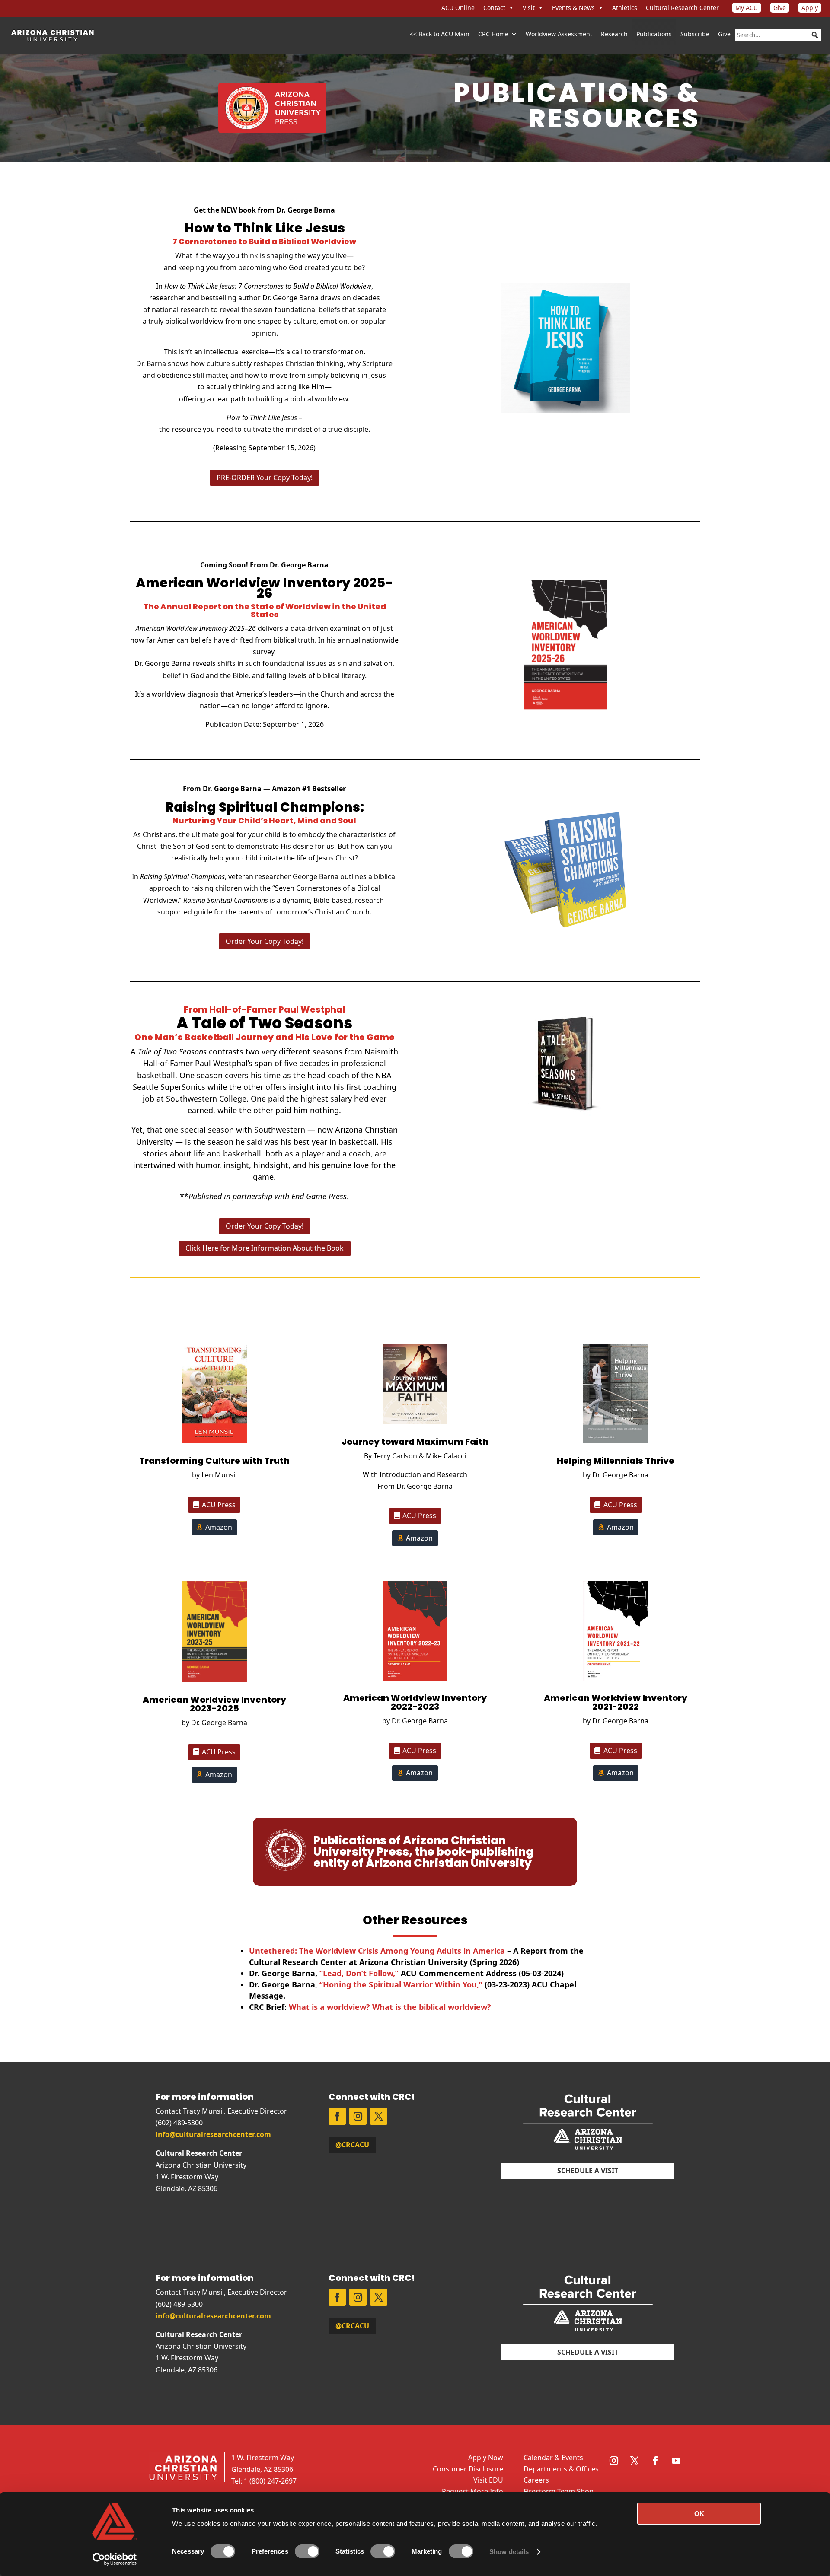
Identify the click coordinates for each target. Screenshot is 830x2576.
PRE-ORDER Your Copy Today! (265, 478)
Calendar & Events (553, 2458)
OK (699, 2514)
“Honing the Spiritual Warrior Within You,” (401, 1984)
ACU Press (219, 1505)
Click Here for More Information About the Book (265, 1248)
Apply (810, 8)
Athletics (625, 8)
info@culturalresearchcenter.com (213, 2134)
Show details (509, 2552)
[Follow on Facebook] (337, 2116)
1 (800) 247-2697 (270, 2481)
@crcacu (352, 2145)
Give (780, 8)
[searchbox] (778, 35)
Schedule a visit (588, 2171)
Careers (536, 2480)
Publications (654, 34)
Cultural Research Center (682, 8)
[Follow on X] (379, 2116)
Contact (494, 8)
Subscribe (695, 34)
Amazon (219, 1527)
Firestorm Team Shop (559, 2491)
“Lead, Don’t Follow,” (360, 1973)
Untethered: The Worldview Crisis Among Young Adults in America (377, 1951)
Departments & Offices (561, 2469)
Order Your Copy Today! (265, 941)
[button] (815, 35)
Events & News (573, 8)
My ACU (747, 8)
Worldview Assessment (559, 34)
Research (614, 34)
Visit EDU (488, 2480)
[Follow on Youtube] (676, 2461)
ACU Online (458, 8)
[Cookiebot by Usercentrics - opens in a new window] (115, 2559)
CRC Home (493, 34)
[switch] (307, 2551)
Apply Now (486, 2458)
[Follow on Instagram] (358, 2116)
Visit (529, 8)
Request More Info (472, 2491)
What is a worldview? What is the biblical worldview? (390, 2007)
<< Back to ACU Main (440, 34)
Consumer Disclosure (468, 2469)
